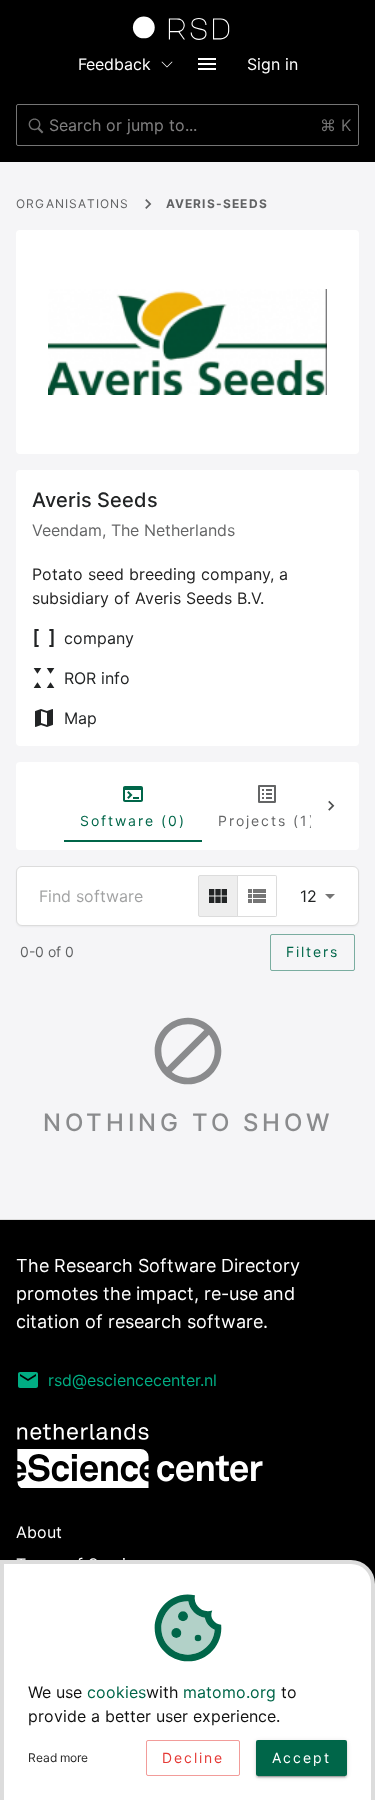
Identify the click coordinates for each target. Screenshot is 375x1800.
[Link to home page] (188, 28)
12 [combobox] (308, 896)
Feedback (114, 64)
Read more (58, 1757)
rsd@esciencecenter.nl (132, 1380)
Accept (301, 1757)
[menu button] (207, 64)
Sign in (272, 64)
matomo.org (229, 1692)
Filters (312, 951)
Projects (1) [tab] (267, 820)
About (39, 1532)
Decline (193, 1757)
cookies (116, 1692)
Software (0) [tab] (133, 820)
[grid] (218, 896)
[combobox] (187, 125)
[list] (257, 896)
